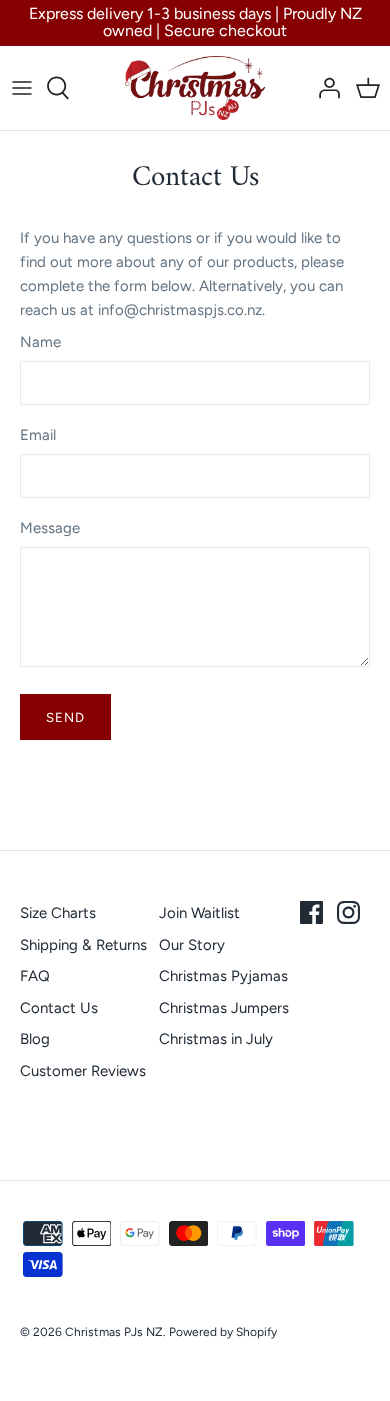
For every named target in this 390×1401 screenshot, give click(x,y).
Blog (35, 1039)
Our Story (192, 945)
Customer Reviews (83, 1071)
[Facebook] (311, 912)
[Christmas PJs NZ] (195, 88)
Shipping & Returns (83, 945)
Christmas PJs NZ (114, 1332)
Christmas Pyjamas (223, 976)
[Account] (324, 88)
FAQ (35, 976)
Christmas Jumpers (224, 1008)
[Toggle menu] (22, 88)
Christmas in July (216, 1039)
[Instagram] (348, 912)
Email (38, 435)
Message (50, 528)
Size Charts (58, 913)
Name (40, 342)
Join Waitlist (199, 913)
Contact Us (59, 1008)
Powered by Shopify (223, 1332)
